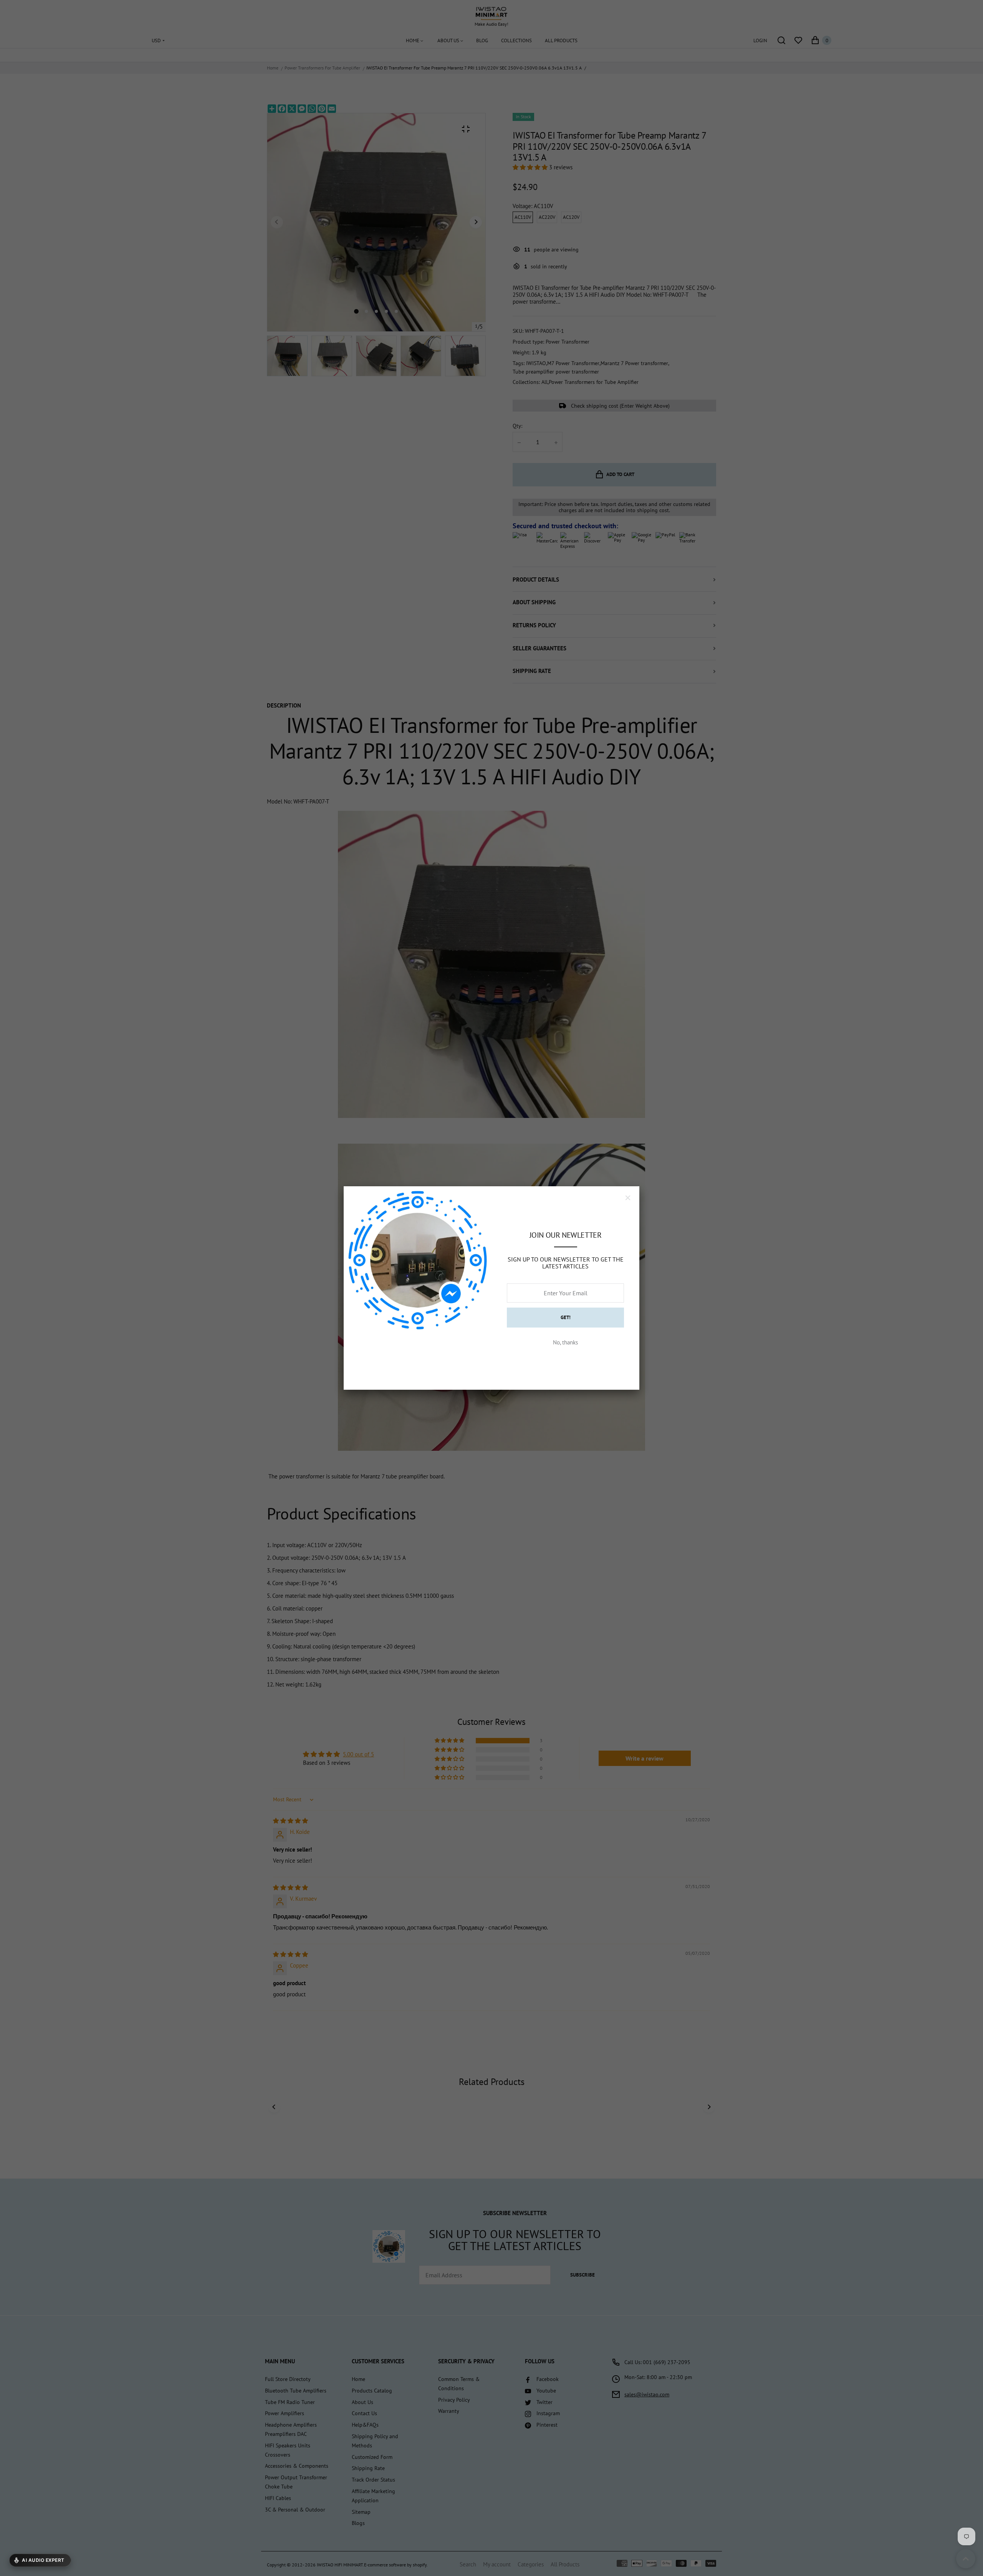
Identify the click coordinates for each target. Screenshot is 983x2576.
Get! (566, 1317)
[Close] (628, 1198)
